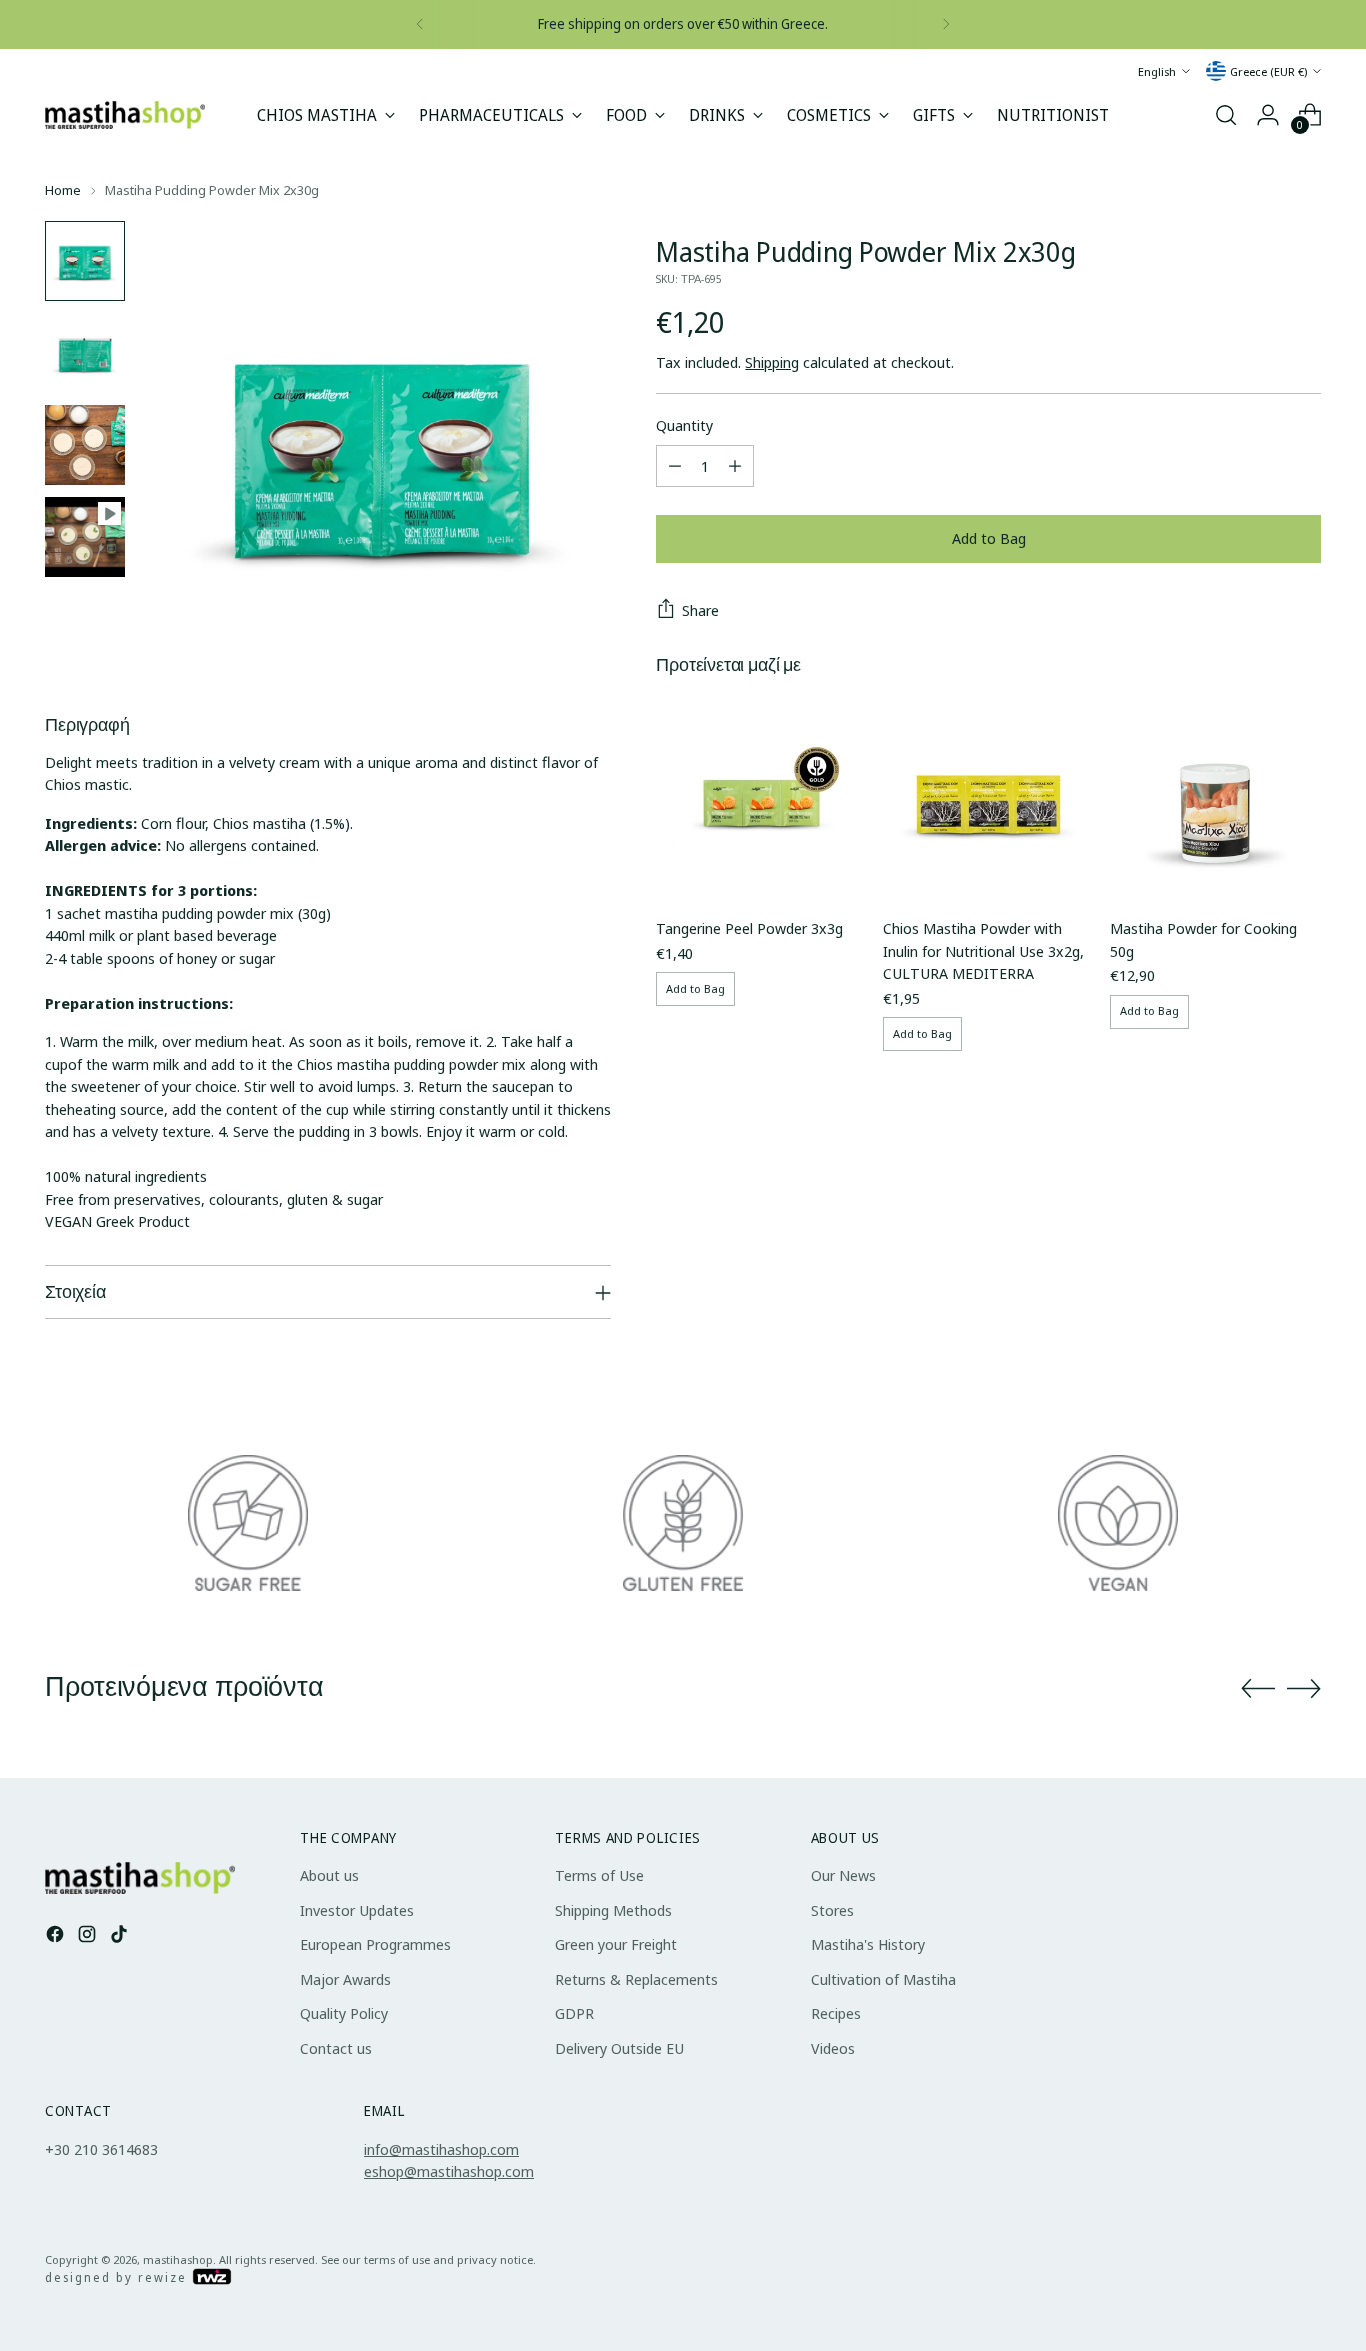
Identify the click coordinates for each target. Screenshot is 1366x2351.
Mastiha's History (868, 1944)
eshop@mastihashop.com (449, 2171)
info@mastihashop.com (441, 2149)
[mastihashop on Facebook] (57, 1937)
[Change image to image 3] (85, 445)
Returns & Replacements (636, 1979)
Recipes (836, 2013)
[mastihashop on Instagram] (89, 1937)
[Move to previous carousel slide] (1258, 1689)
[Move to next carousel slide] (1304, 1688)
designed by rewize (118, 2277)
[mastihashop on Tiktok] (121, 1937)
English (1157, 70)
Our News (843, 1875)
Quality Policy (344, 2013)
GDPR (574, 2013)
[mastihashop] (125, 114)
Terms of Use (599, 1875)
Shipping (772, 362)
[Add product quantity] (735, 466)
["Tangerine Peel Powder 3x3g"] (761, 795)
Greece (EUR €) (1268, 70)
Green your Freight (616, 1944)
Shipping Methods (613, 1910)
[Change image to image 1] (85, 261)
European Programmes (375, 1944)
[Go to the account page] (1268, 115)
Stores (832, 1910)
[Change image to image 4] (85, 537)
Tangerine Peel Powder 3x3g (749, 928)
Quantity (684, 425)
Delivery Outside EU (619, 2048)
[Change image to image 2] (85, 353)
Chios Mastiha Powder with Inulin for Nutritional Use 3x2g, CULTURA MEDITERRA (983, 950)
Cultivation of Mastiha (883, 1979)
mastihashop (178, 2259)
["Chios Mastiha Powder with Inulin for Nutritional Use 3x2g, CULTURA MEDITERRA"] (988, 795)
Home (63, 190)
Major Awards (345, 1979)
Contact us (336, 2048)
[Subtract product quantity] (675, 466)
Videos (833, 2048)
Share (700, 610)
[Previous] (420, 24)
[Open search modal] (1226, 115)
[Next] (946, 24)
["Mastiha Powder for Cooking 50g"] (1215, 795)
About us (329, 1875)
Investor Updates (357, 1910)
